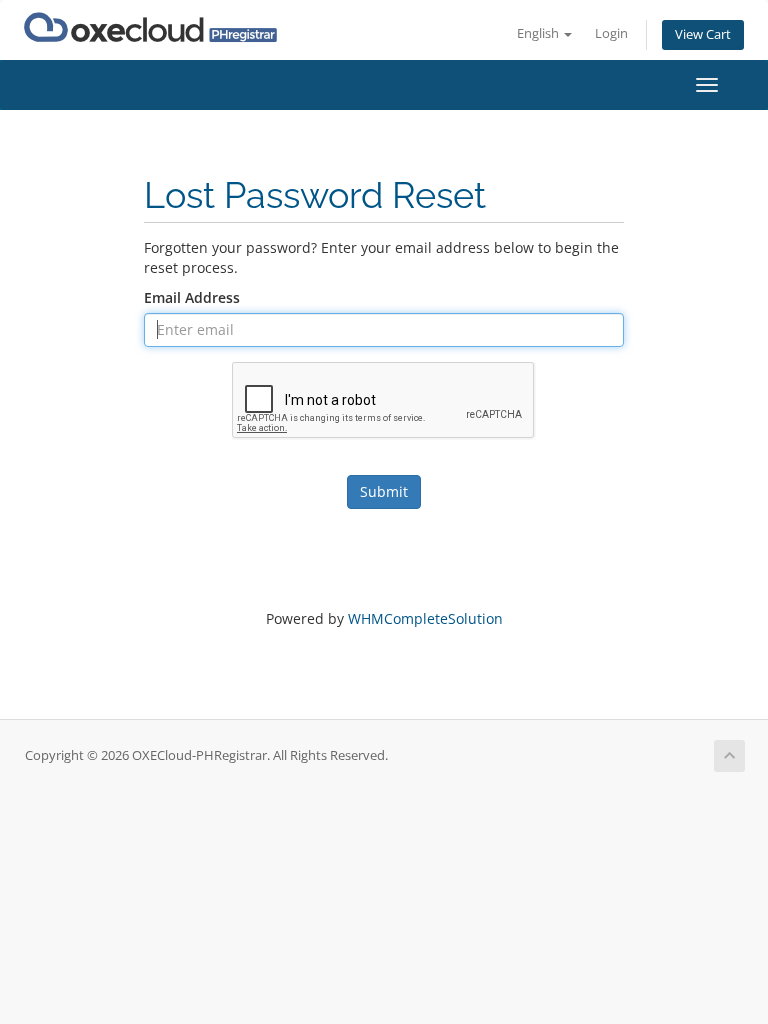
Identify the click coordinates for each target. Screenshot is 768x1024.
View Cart (703, 34)
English (539, 33)
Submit (384, 491)
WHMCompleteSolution (425, 618)
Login (611, 33)
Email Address (192, 297)
